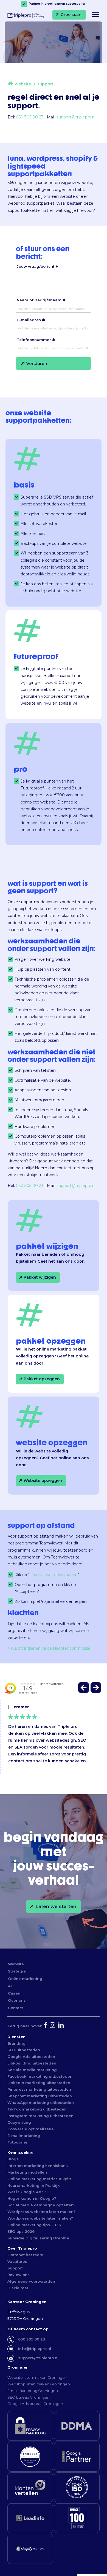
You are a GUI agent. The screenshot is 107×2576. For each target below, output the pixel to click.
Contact (16, 2008)
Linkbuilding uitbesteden (32, 2063)
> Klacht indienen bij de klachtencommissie (49, 1648)
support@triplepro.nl (76, 117)
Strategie (17, 1971)
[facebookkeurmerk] (30, 2456)
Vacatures (17, 2261)
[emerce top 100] (77, 2518)
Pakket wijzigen (40, 1277)
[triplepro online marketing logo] (24, 18)
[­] (95, 15)
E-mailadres (29, 320)
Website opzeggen (43, 1481)
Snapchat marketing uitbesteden (40, 2096)
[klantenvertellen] (30, 2487)
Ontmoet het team (25, 2255)
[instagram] (53, 2026)
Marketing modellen (27, 2172)
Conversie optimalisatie (31, 2129)
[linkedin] (62, 2026)
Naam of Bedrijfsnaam (39, 300)
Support (15, 2268)
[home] (10, 84)
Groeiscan (71, 14)
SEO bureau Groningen (29, 2397)
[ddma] (77, 2426)
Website (16, 1964)
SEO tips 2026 (21, 2231)
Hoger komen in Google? (32, 2198)
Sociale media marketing (32, 2070)
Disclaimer (18, 2288)
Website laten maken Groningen (37, 2377)
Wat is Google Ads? (27, 2192)
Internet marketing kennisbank (38, 2166)
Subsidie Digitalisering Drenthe (38, 2238)
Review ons (19, 2275)
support (45, 84)
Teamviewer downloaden (54, 1575)
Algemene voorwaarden (31, 2281)
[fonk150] (77, 2487)
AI (10, 1986)
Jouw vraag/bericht (36, 266)
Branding (16, 2043)
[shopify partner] (30, 2549)
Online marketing (25, 1979)
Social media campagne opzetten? (41, 2205)
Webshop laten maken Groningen (39, 2384)
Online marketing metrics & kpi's (39, 2179)
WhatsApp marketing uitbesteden (41, 2103)
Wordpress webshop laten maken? (41, 2212)
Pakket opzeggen (42, 1379)
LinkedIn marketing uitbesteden (39, 2083)
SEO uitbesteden (24, 2050)
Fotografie (17, 2142)
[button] (84, 1689)
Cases (14, 1993)
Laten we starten (56, 1906)
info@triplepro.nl (35, 2348)
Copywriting (19, 2122)
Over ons (17, 2000)
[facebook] (46, 2026)
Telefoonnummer (34, 340)
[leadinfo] (30, 2518)
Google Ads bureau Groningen (35, 2404)
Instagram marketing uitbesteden (40, 2116)
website (23, 84)
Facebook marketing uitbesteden (40, 2076)
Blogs (13, 2159)
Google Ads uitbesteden (31, 2057)
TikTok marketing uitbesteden (37, 2109)
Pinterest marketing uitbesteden (39, 2089)
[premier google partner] (77, 2456)
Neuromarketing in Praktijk (33, 2185)
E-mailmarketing (24, 2136)
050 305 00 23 (30, 117)
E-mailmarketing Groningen (33, 2391)
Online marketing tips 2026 (34, 2225)
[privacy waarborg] (30, 2426)
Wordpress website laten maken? (40, 2218)
